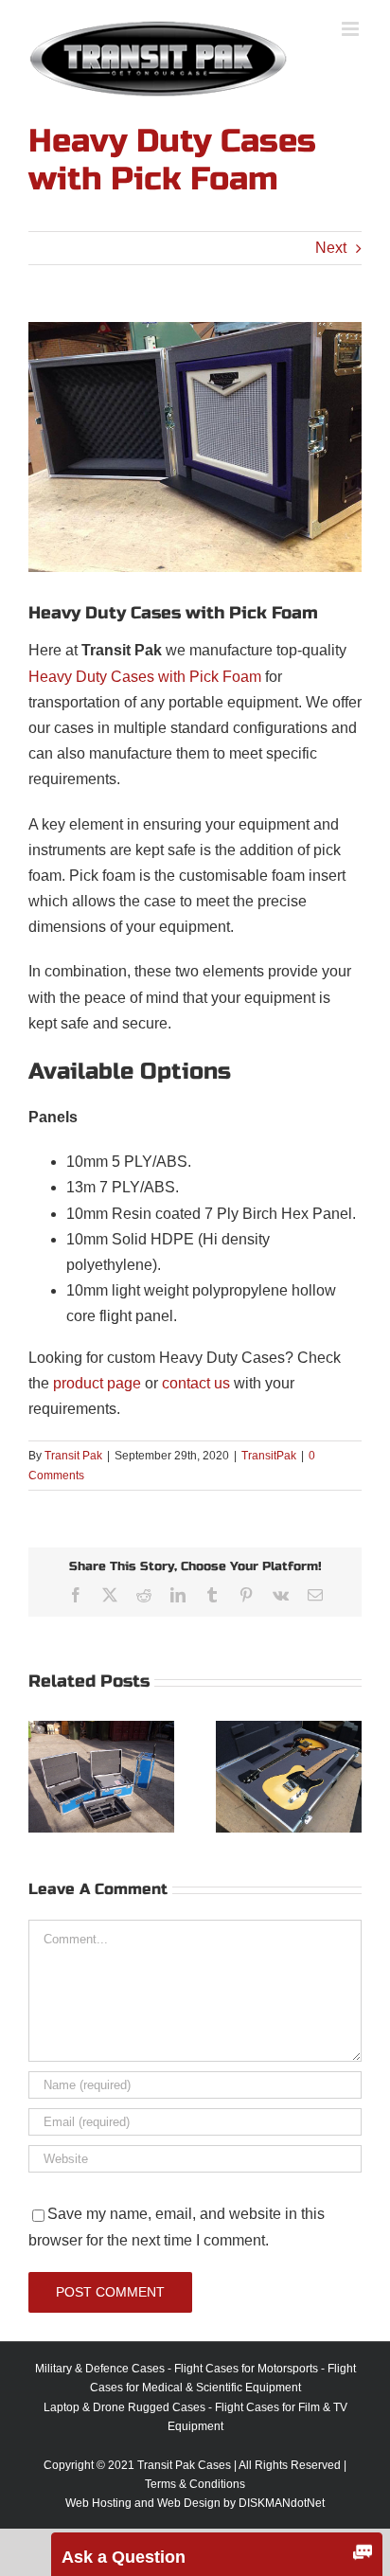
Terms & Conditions (195, 2484)
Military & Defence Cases (100, 2369)
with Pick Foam (208, 677)
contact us (196, 1383)
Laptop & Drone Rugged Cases (124, 2407)
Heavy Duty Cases (91, 677)
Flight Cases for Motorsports (246, 2369)
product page (97, 1383)
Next (331, 248)
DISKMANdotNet (282, 2503)
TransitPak (269, 1456)
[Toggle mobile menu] (352, 29)
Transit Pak (73, 1456)
